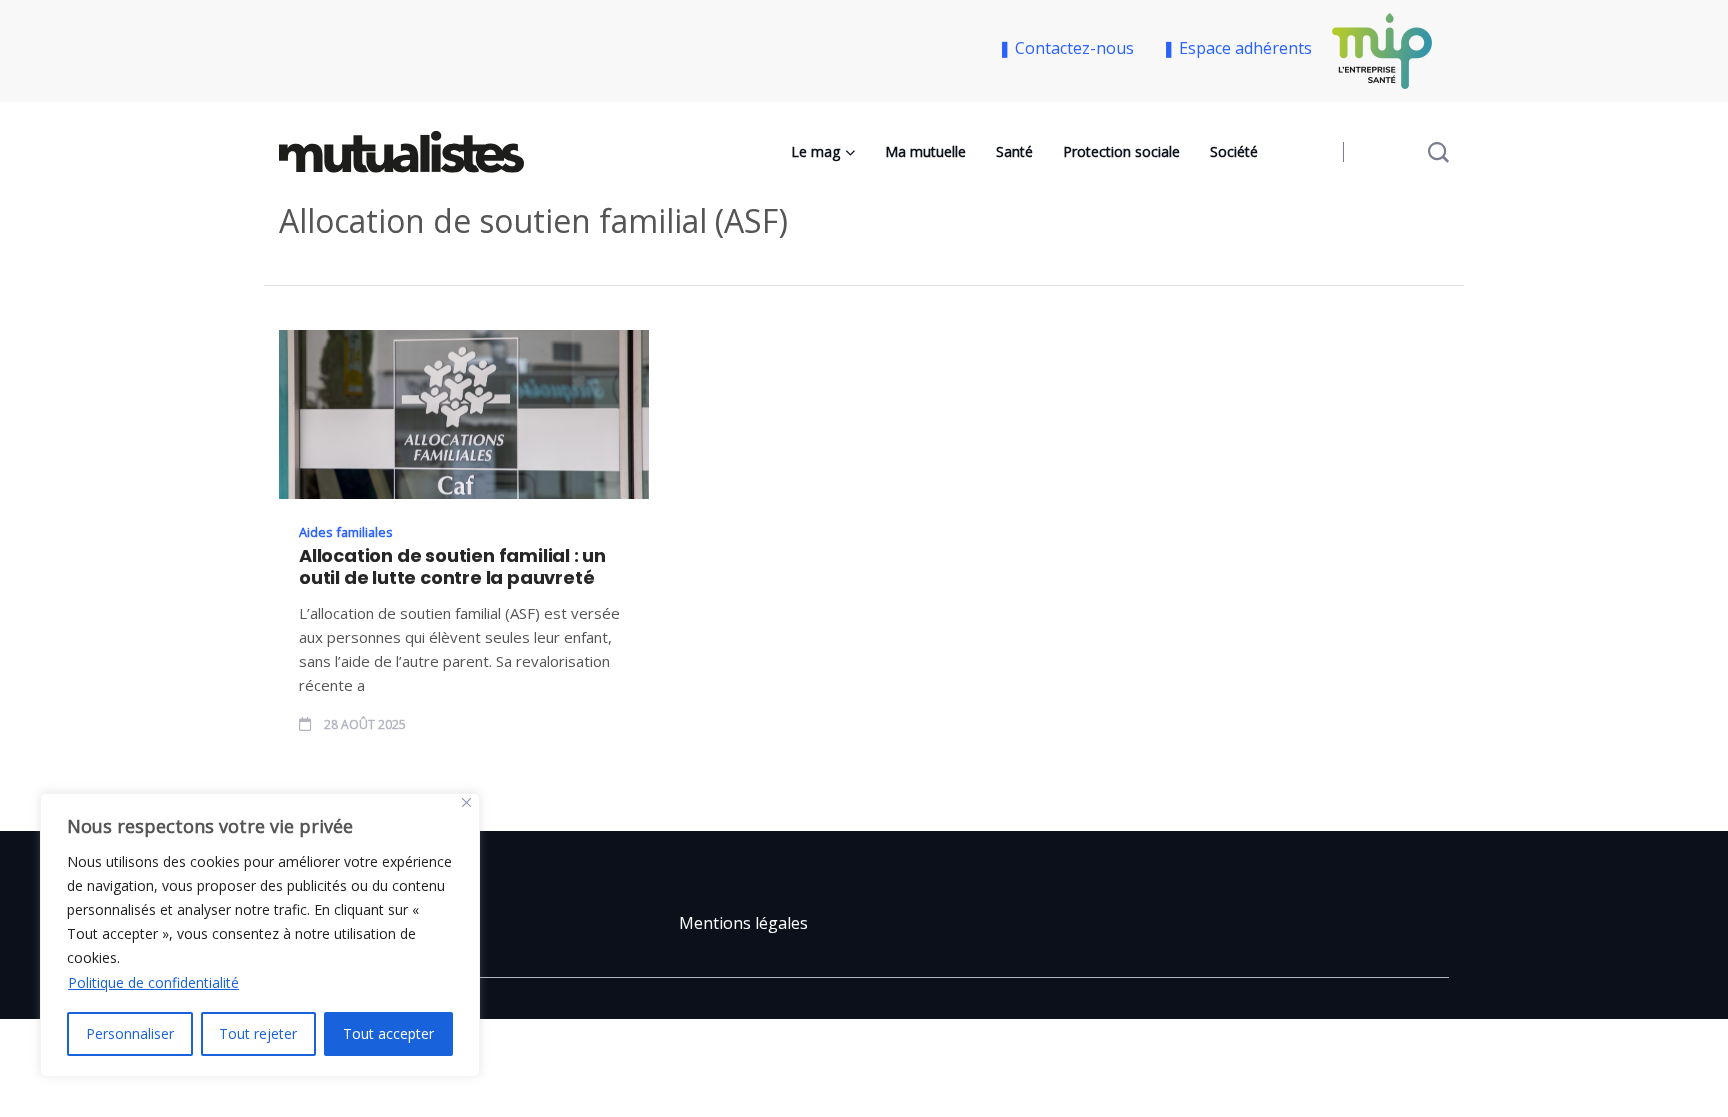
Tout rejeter (258, 1033)
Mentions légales (743, 923)
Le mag (815, 151)
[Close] (466, 802)
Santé (1014, 151)
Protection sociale (1121, 151)
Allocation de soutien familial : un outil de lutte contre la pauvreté (452, 567)
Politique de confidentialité (153, 982)
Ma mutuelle (925, 151)
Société (1234, 151)
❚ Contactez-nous (1070, 48)
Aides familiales (346, 532)
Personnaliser (130, 1033)
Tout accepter (388, 1033)
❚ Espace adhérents (1237, 48)
